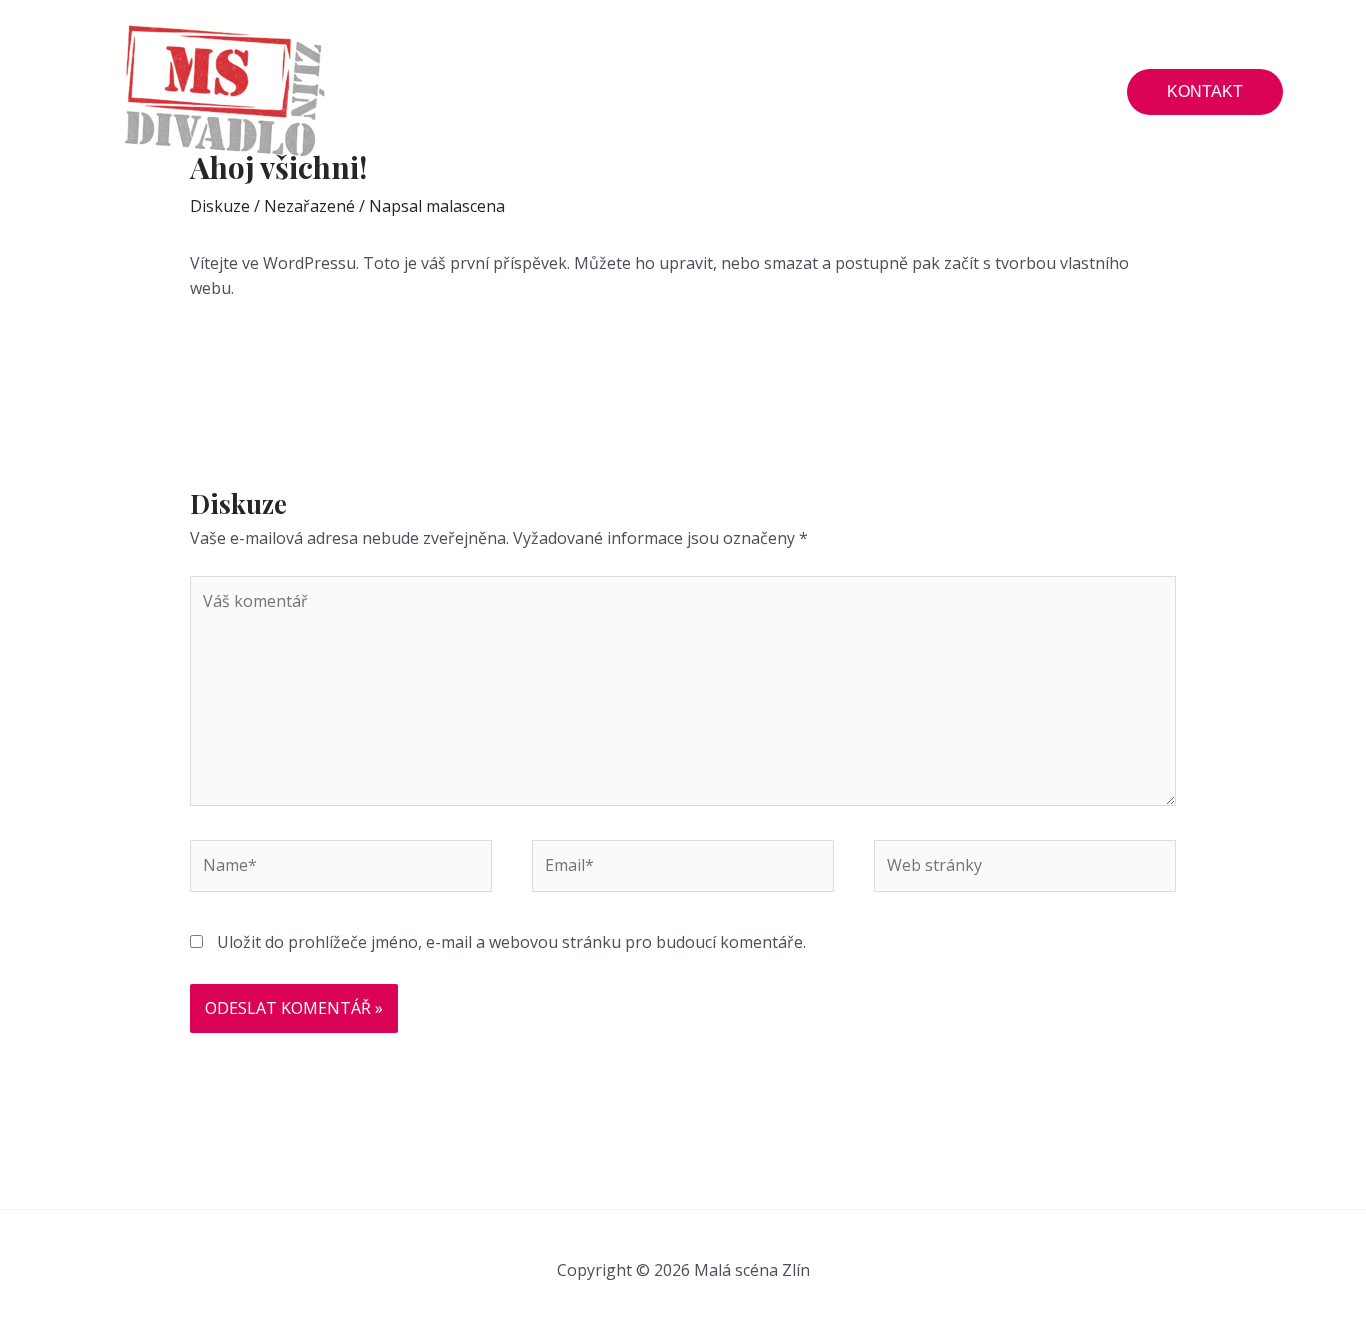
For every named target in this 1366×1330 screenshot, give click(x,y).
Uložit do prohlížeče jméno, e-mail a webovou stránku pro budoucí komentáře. (511, 942)
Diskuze (220, 206)
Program (617, 92)
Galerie (755, 92)
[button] (1205, 92)
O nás (485, 92)
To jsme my (910, 92)
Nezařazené (309, 206)
